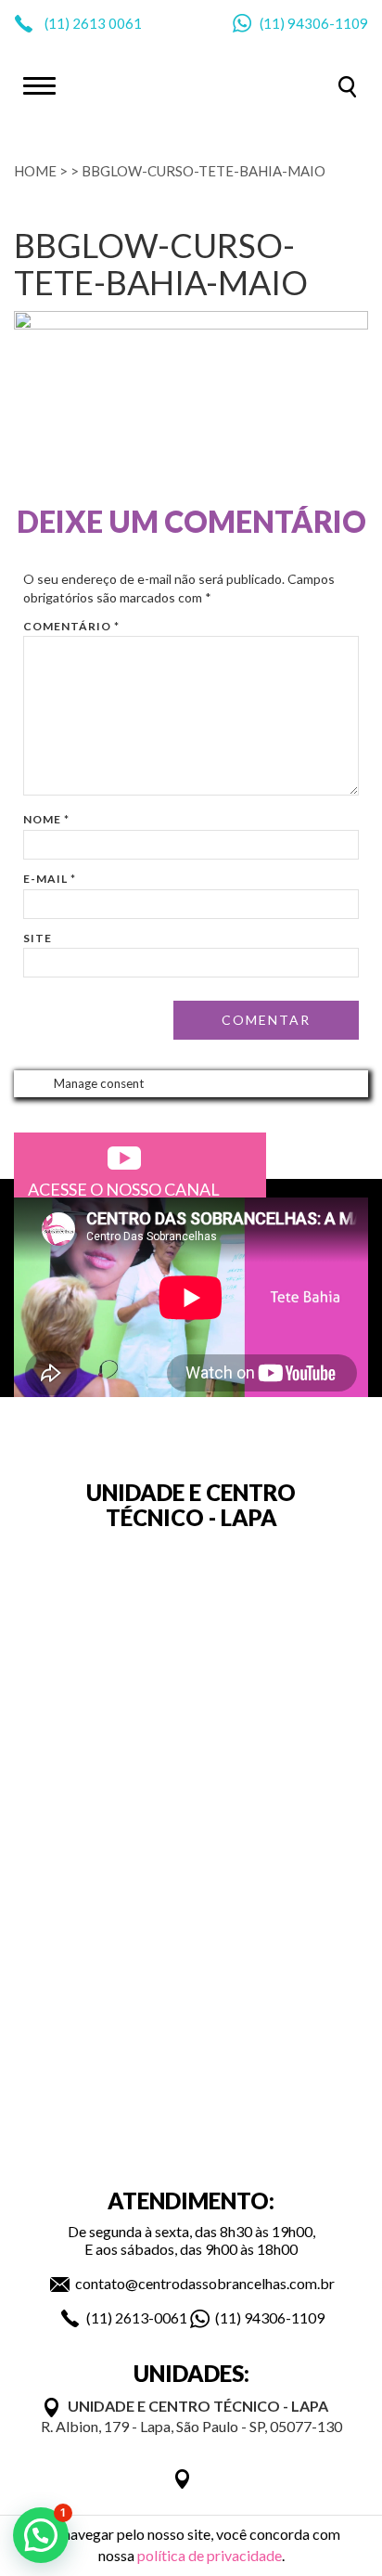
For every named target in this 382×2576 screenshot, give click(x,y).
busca (347, 87)
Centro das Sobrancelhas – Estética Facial (191, 84)
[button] (41, 2535)
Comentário (71, 626)
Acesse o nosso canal (124, 1189)
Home (35, 171)
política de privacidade (210, 2555)
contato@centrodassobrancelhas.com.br (205, 2283)
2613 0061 (107, 23)
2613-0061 (151, 2317)
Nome (46, 819)
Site (38, 938)
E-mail (50, 879)
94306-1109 (328, 23)
